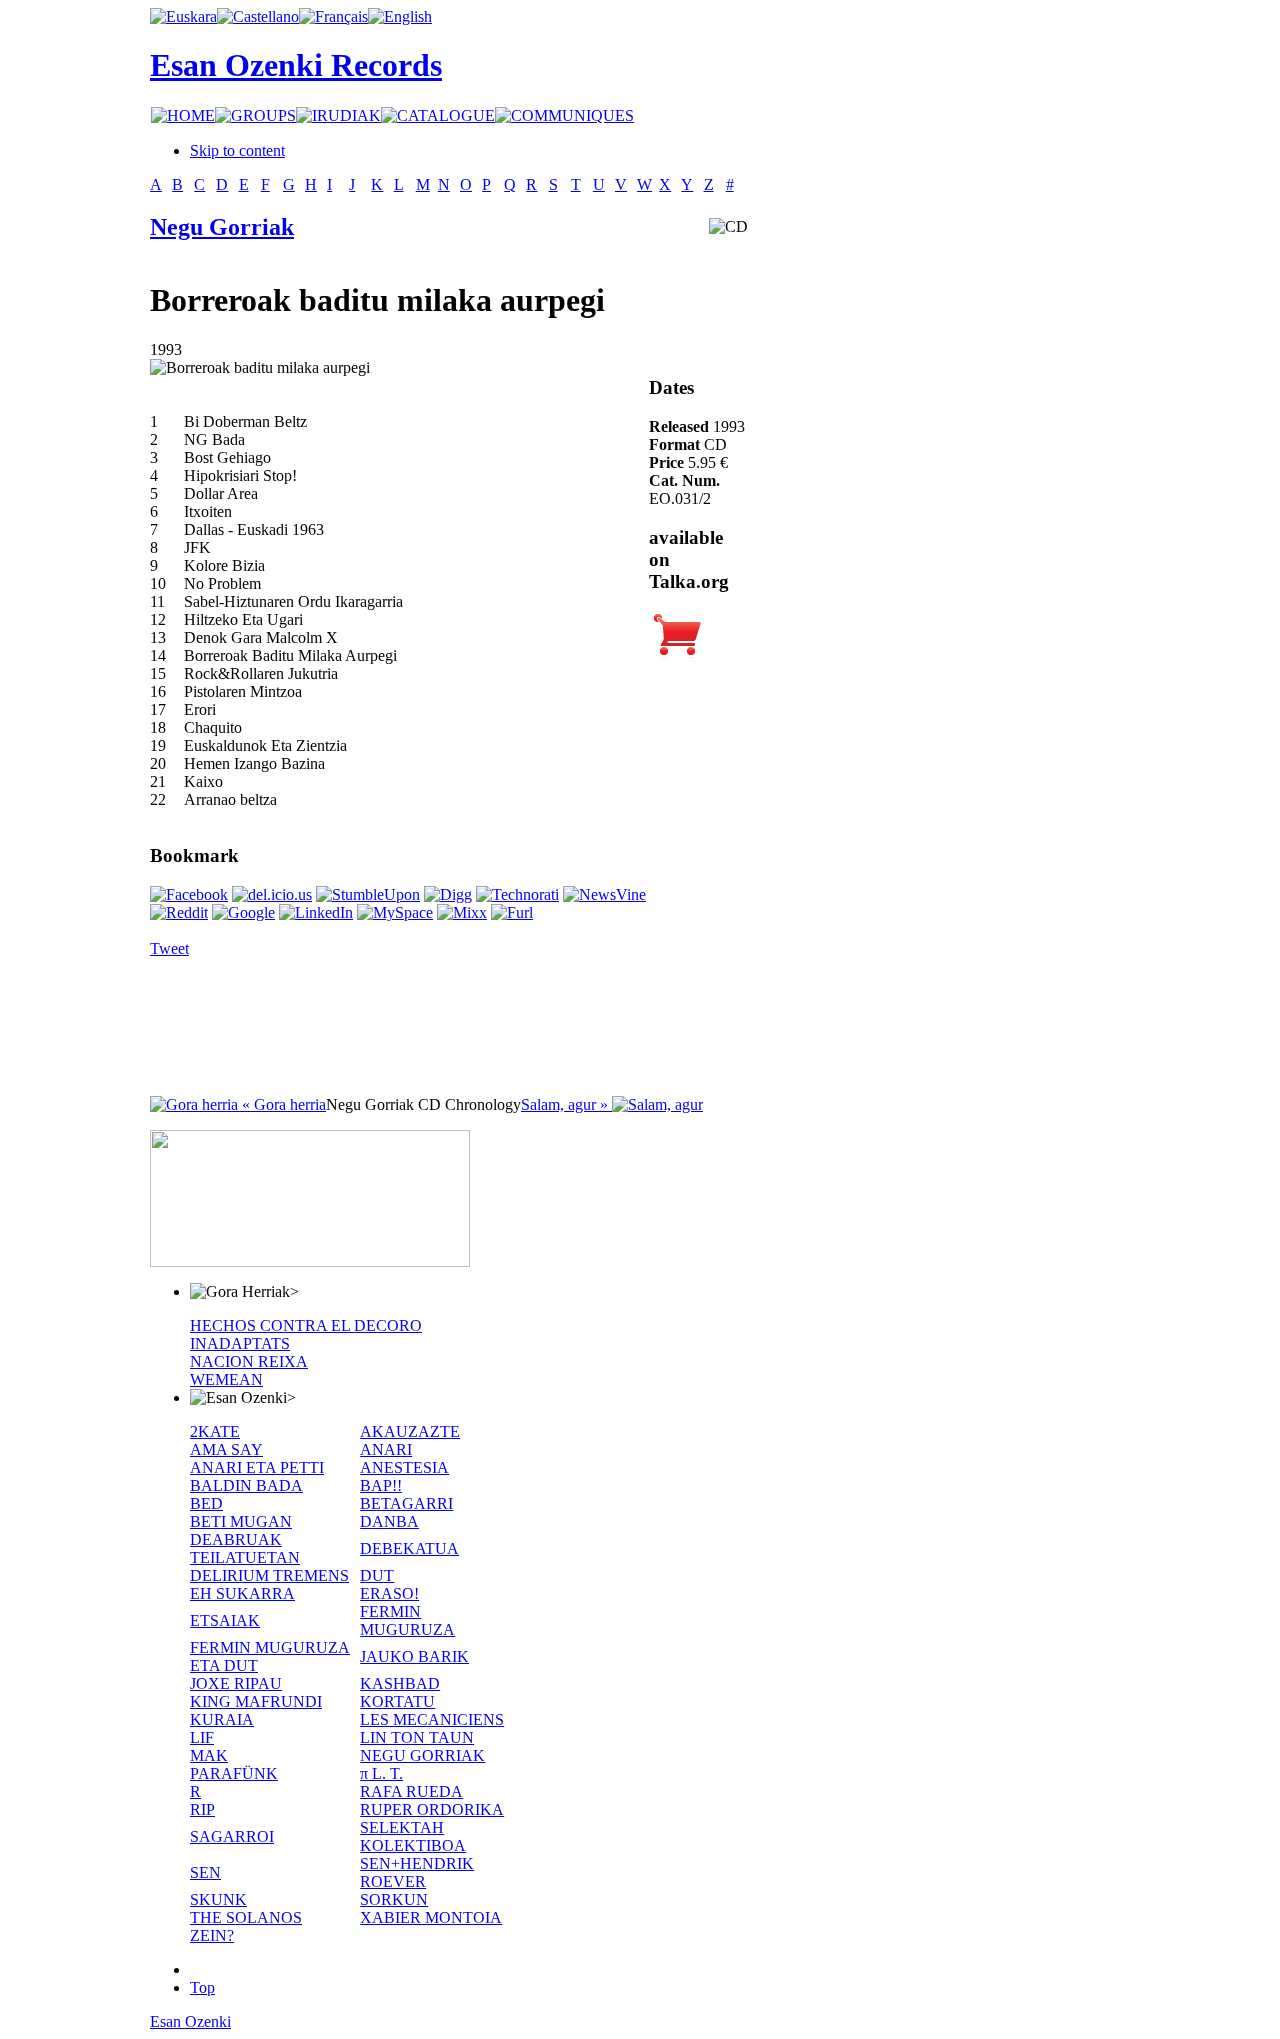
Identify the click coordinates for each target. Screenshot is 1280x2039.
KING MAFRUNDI (256, 1701)
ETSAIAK (225, 1620)
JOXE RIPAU (236, 1683)
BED (206, 1503)
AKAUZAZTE (410, 1431)
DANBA (389, 1521)
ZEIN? (212, 1935)
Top (202, 1987)
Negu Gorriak (222, 227)
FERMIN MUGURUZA (407, 1620)
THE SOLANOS (246, 1917)
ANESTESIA (404, 1467)
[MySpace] (395, 912)
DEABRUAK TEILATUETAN (245, 1548)
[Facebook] (189, 894)
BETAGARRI (406, 1503)
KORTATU (397, 1701)
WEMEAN (226, 1379)
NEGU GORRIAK (422, 1755)
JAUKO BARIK (414, 1656)
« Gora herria (282, 1104)
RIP (202, 1809)
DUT (377, 1575)
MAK (209, 1755)
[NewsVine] (604, 894)
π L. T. (381, 1773)
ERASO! (389, 1593)
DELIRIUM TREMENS (269, 1575)
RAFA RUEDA (411, 1791)
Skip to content (237, 150)
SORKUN (394, 1899)
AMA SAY (226, 1449)
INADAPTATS (240, 1343)
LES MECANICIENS (432, 1719)
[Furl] (512, 912)
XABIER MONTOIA (431, 1917)
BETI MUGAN (241, 1521)
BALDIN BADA (246, 1485)
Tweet (169, 948)
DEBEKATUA (409, 1548)
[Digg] (448, 894)
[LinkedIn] (316, 912)
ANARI (386, 1449)
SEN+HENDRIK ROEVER (417, 1872)
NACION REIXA (249, 1361)
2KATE (215, 1431)
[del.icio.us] (272, 894)
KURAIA (222, 1719)
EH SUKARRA (242, 1593)
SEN (205, 1872)
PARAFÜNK (234, 1773)
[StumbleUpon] (368, 894)
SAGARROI (232, 1836)
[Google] (243, 912)
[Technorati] (517, 894)
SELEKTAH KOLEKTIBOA (413, 1836)
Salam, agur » (566, 1104)
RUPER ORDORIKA (432, 1809)
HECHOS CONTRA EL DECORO (306, 1325)
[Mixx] (462, 912)
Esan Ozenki (190, 2021)
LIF (202, 1737)
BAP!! (381, 1485)
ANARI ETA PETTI (257, 1467)
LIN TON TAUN (417, 1737)
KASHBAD (400, 1683)
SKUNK (218, 1899)
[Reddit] (179, 912)
